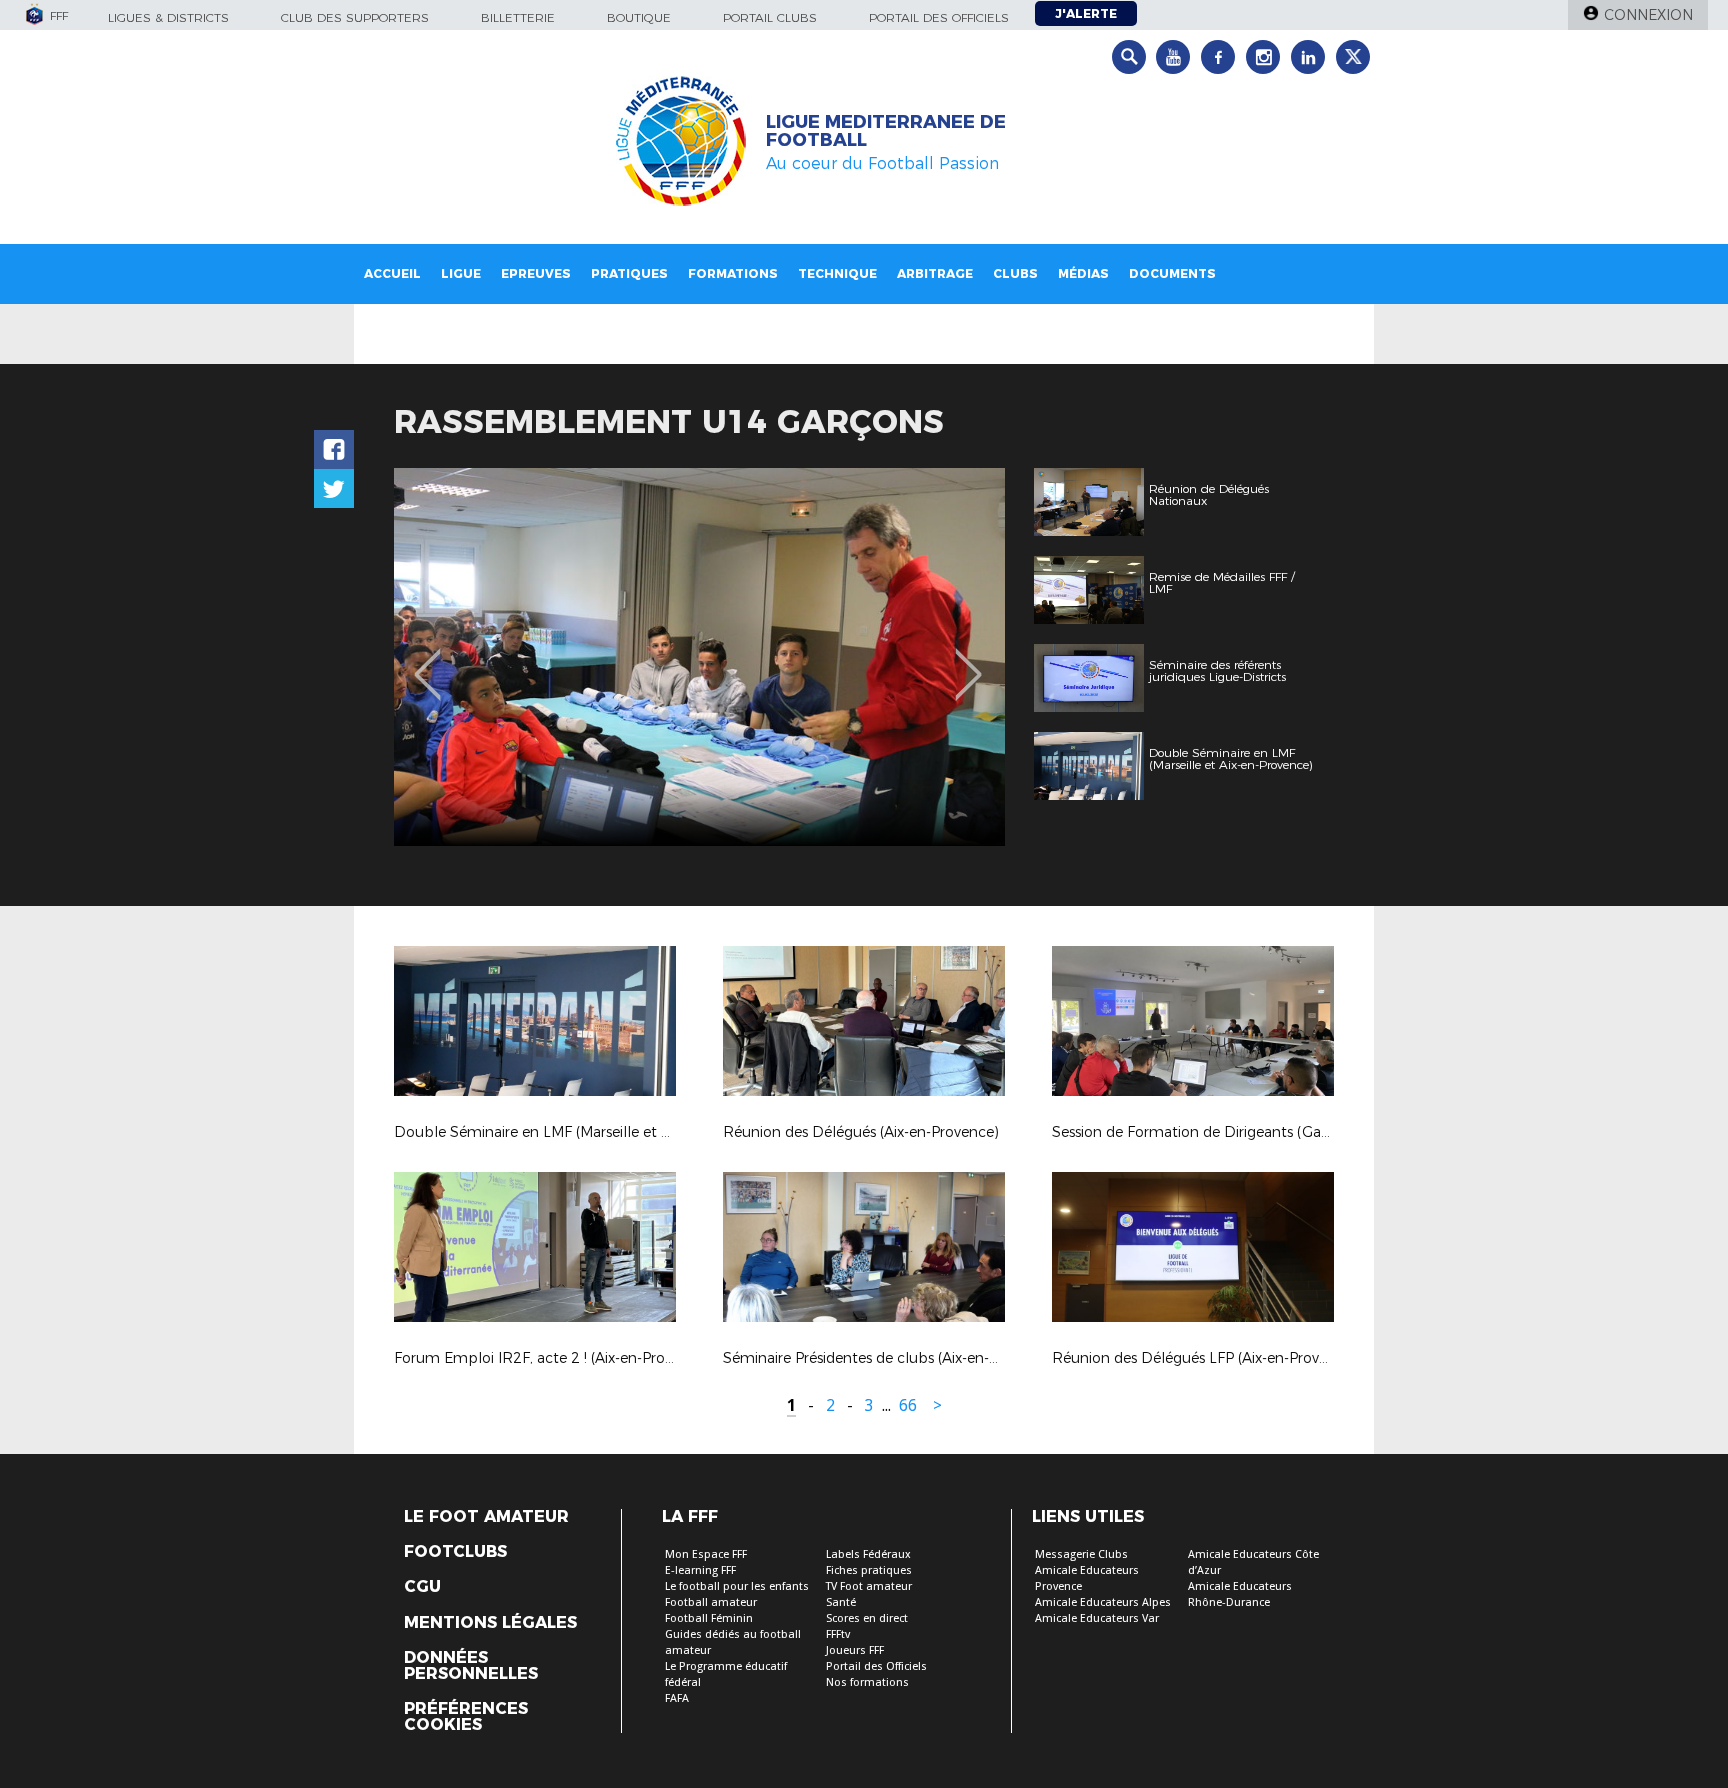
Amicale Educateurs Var (1097, 1618)
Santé (841, 1602)
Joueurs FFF (855, 1650)
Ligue (461, 273)
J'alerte (1086, 13)
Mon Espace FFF (706, 1554)
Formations (733, 273)
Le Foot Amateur (486, 1517)
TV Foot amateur (869, 1586)
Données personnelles (471, 1666)
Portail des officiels (939, 17)
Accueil (392, 273)
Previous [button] (427, 660)
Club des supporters (355, 17)
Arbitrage (935, 273)
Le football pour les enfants (737, 1586)
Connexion (1648, 15)
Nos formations (867, 1682)
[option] (699, 657)
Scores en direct (867, 1618)
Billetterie (518, 17)
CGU (422, 1587)
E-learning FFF (700, 1570)
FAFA (677, 1698)
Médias (1083, 273)
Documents (1172, 273)
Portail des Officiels (876, 1666)
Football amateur (711, 1602)
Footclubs (455, 1552)
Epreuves (536, 273)
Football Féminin (709, 1618)
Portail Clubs (770, 17)
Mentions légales (490, 1623)
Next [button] (968, 660)
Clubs (1015, 273)
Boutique (639, 17)
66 (908, 1405)
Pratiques (629, 273)
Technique (837, 273)
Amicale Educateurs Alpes (1103, 1602)
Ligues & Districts (168, 17)
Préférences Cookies (466, 1717)
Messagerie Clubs (1081, 1554)
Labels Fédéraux (868, 1554)
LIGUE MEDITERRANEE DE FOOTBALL (886, 131)
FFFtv (838, 1634)
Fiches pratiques (869, 1570)
